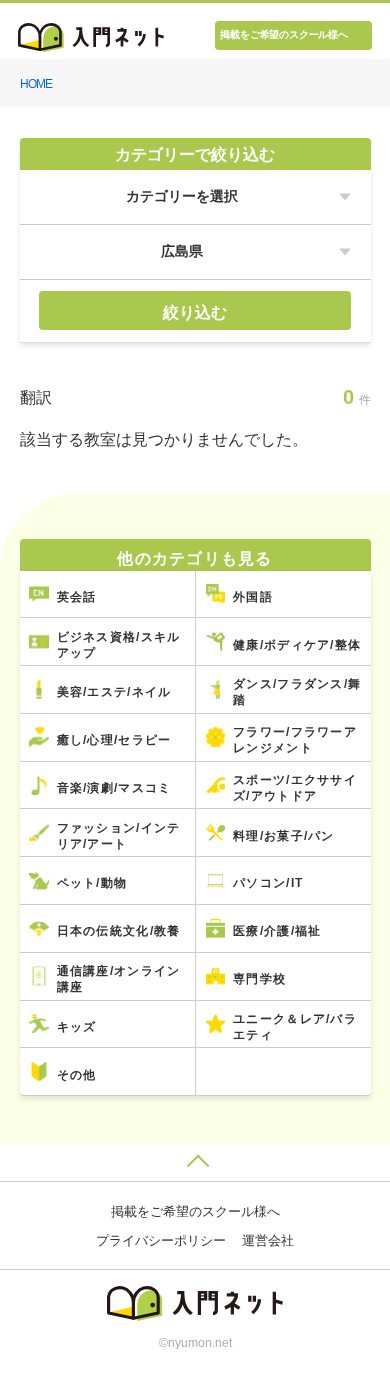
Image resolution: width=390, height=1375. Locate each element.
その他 (77, 1074)
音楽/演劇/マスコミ (114, 787)
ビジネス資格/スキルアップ (119, 644)
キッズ (77, 1026)
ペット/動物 (92, 882)
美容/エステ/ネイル (114, 691)
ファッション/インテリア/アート (119, 835)
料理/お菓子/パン (284, 835)
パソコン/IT (268, 882)
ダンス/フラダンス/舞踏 (297, 691)
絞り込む (195, 312)
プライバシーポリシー (161, 1241)
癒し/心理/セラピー (114, 739)
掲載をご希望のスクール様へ (283, 34)
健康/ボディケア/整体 (297, 644)
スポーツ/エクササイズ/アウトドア (295, 787)
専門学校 (259, 978)
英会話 (77, 596)
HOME (36, 83)
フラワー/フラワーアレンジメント (295, 739)
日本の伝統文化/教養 (119, 930)
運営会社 (268, 1241)
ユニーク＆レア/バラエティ (295, 1026)
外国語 (253, 596)
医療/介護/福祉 (277, 930)
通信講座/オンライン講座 (119, 978)
